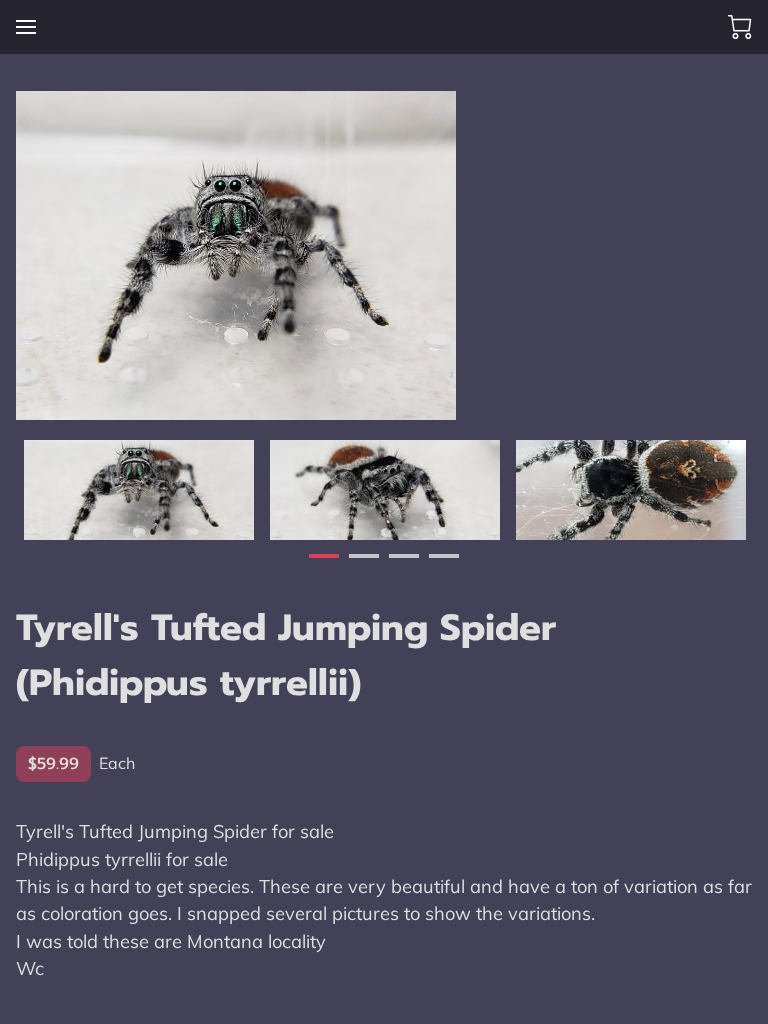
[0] (740, 27)
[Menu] (26, 27)
